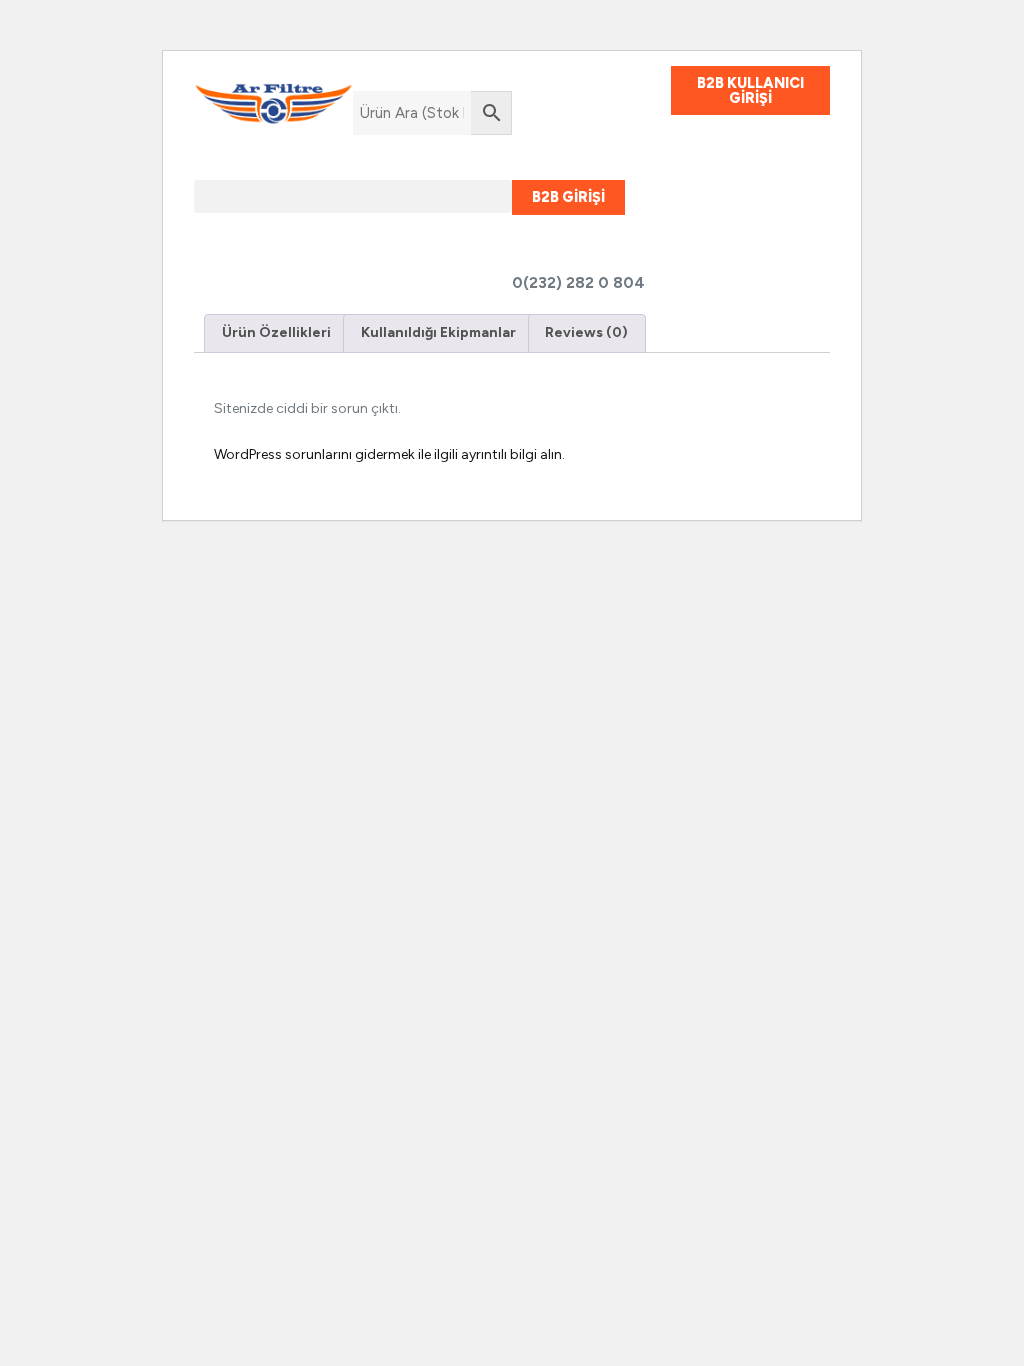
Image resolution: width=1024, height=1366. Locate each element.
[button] (353, 196)
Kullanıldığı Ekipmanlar (438, 332)
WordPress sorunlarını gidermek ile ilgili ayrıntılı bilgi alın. (389, 454)
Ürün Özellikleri (276, 332)
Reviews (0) (586, 332)
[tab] (276, 333)
